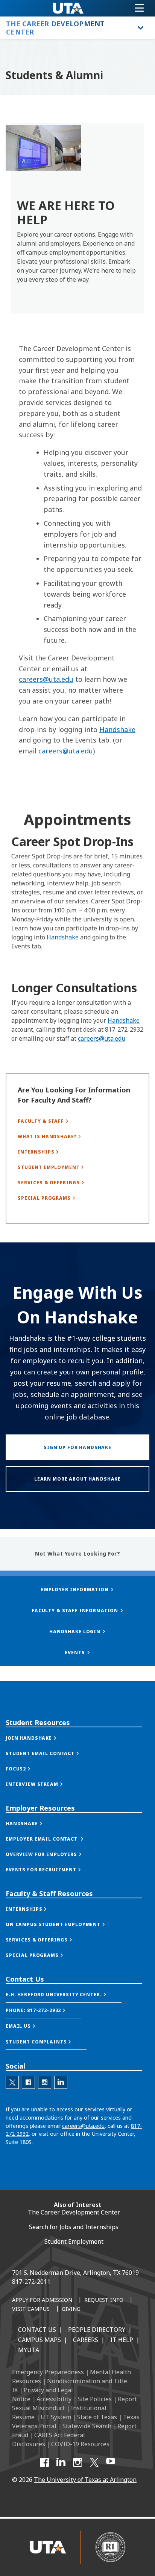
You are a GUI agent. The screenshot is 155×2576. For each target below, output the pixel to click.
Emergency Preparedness (48, 2372)
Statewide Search (87, 2426)
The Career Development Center (74, 2212)
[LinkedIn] (61, 2462)
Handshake (117, 729)
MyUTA (29, 2350)
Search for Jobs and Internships (74, 2227)
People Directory (97, 2330)
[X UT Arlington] (94, 2462)
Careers (86, 2340)
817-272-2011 (31, 2282)
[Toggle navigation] (139, 8)
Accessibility (54, 2399)
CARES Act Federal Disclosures (49, 2439)
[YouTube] (111, 2462)
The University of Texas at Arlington (85, 2480)
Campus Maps (40, 2340)
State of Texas (97, 2417)
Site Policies (95, 2399)
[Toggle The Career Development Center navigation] (141, 28)
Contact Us (37, 2330)
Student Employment (74, 2241)
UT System (56, 2417)
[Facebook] (44, 2462)
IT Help (122, 2340)
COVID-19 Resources (80, 2444)
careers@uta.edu (46, 679)
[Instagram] (77, 2462)
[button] (39, 1738)
